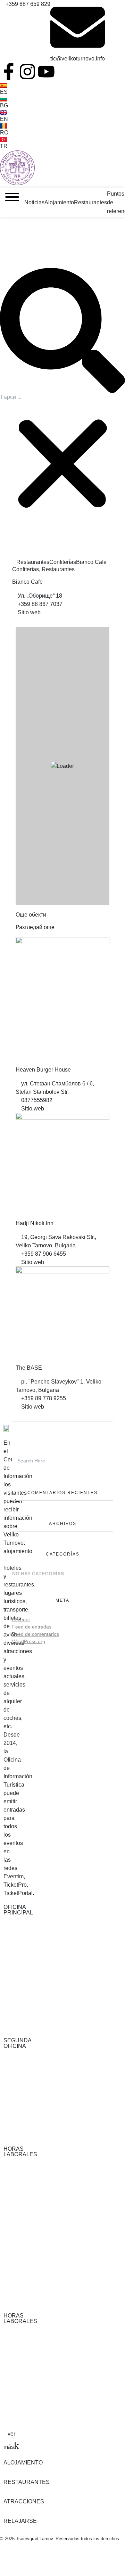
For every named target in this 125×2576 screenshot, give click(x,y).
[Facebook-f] (9, 72)
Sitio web (28, 612)
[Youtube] (46, 72)
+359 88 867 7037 (40, 604)
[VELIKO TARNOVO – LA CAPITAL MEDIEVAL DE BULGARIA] (17, 168)
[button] (62, 330)
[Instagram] (27, 72)
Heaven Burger (43, 1070)
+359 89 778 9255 (44, 1398)
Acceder (21, 1619)
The (29, 1368)
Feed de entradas (32, 1627)
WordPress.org (29, 1641)
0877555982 (37, 1100)
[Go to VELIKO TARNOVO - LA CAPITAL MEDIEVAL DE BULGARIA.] (14, 562)
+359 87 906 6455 (44, 1254)
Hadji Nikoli (35, 1223)
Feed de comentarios (36, 1634)
